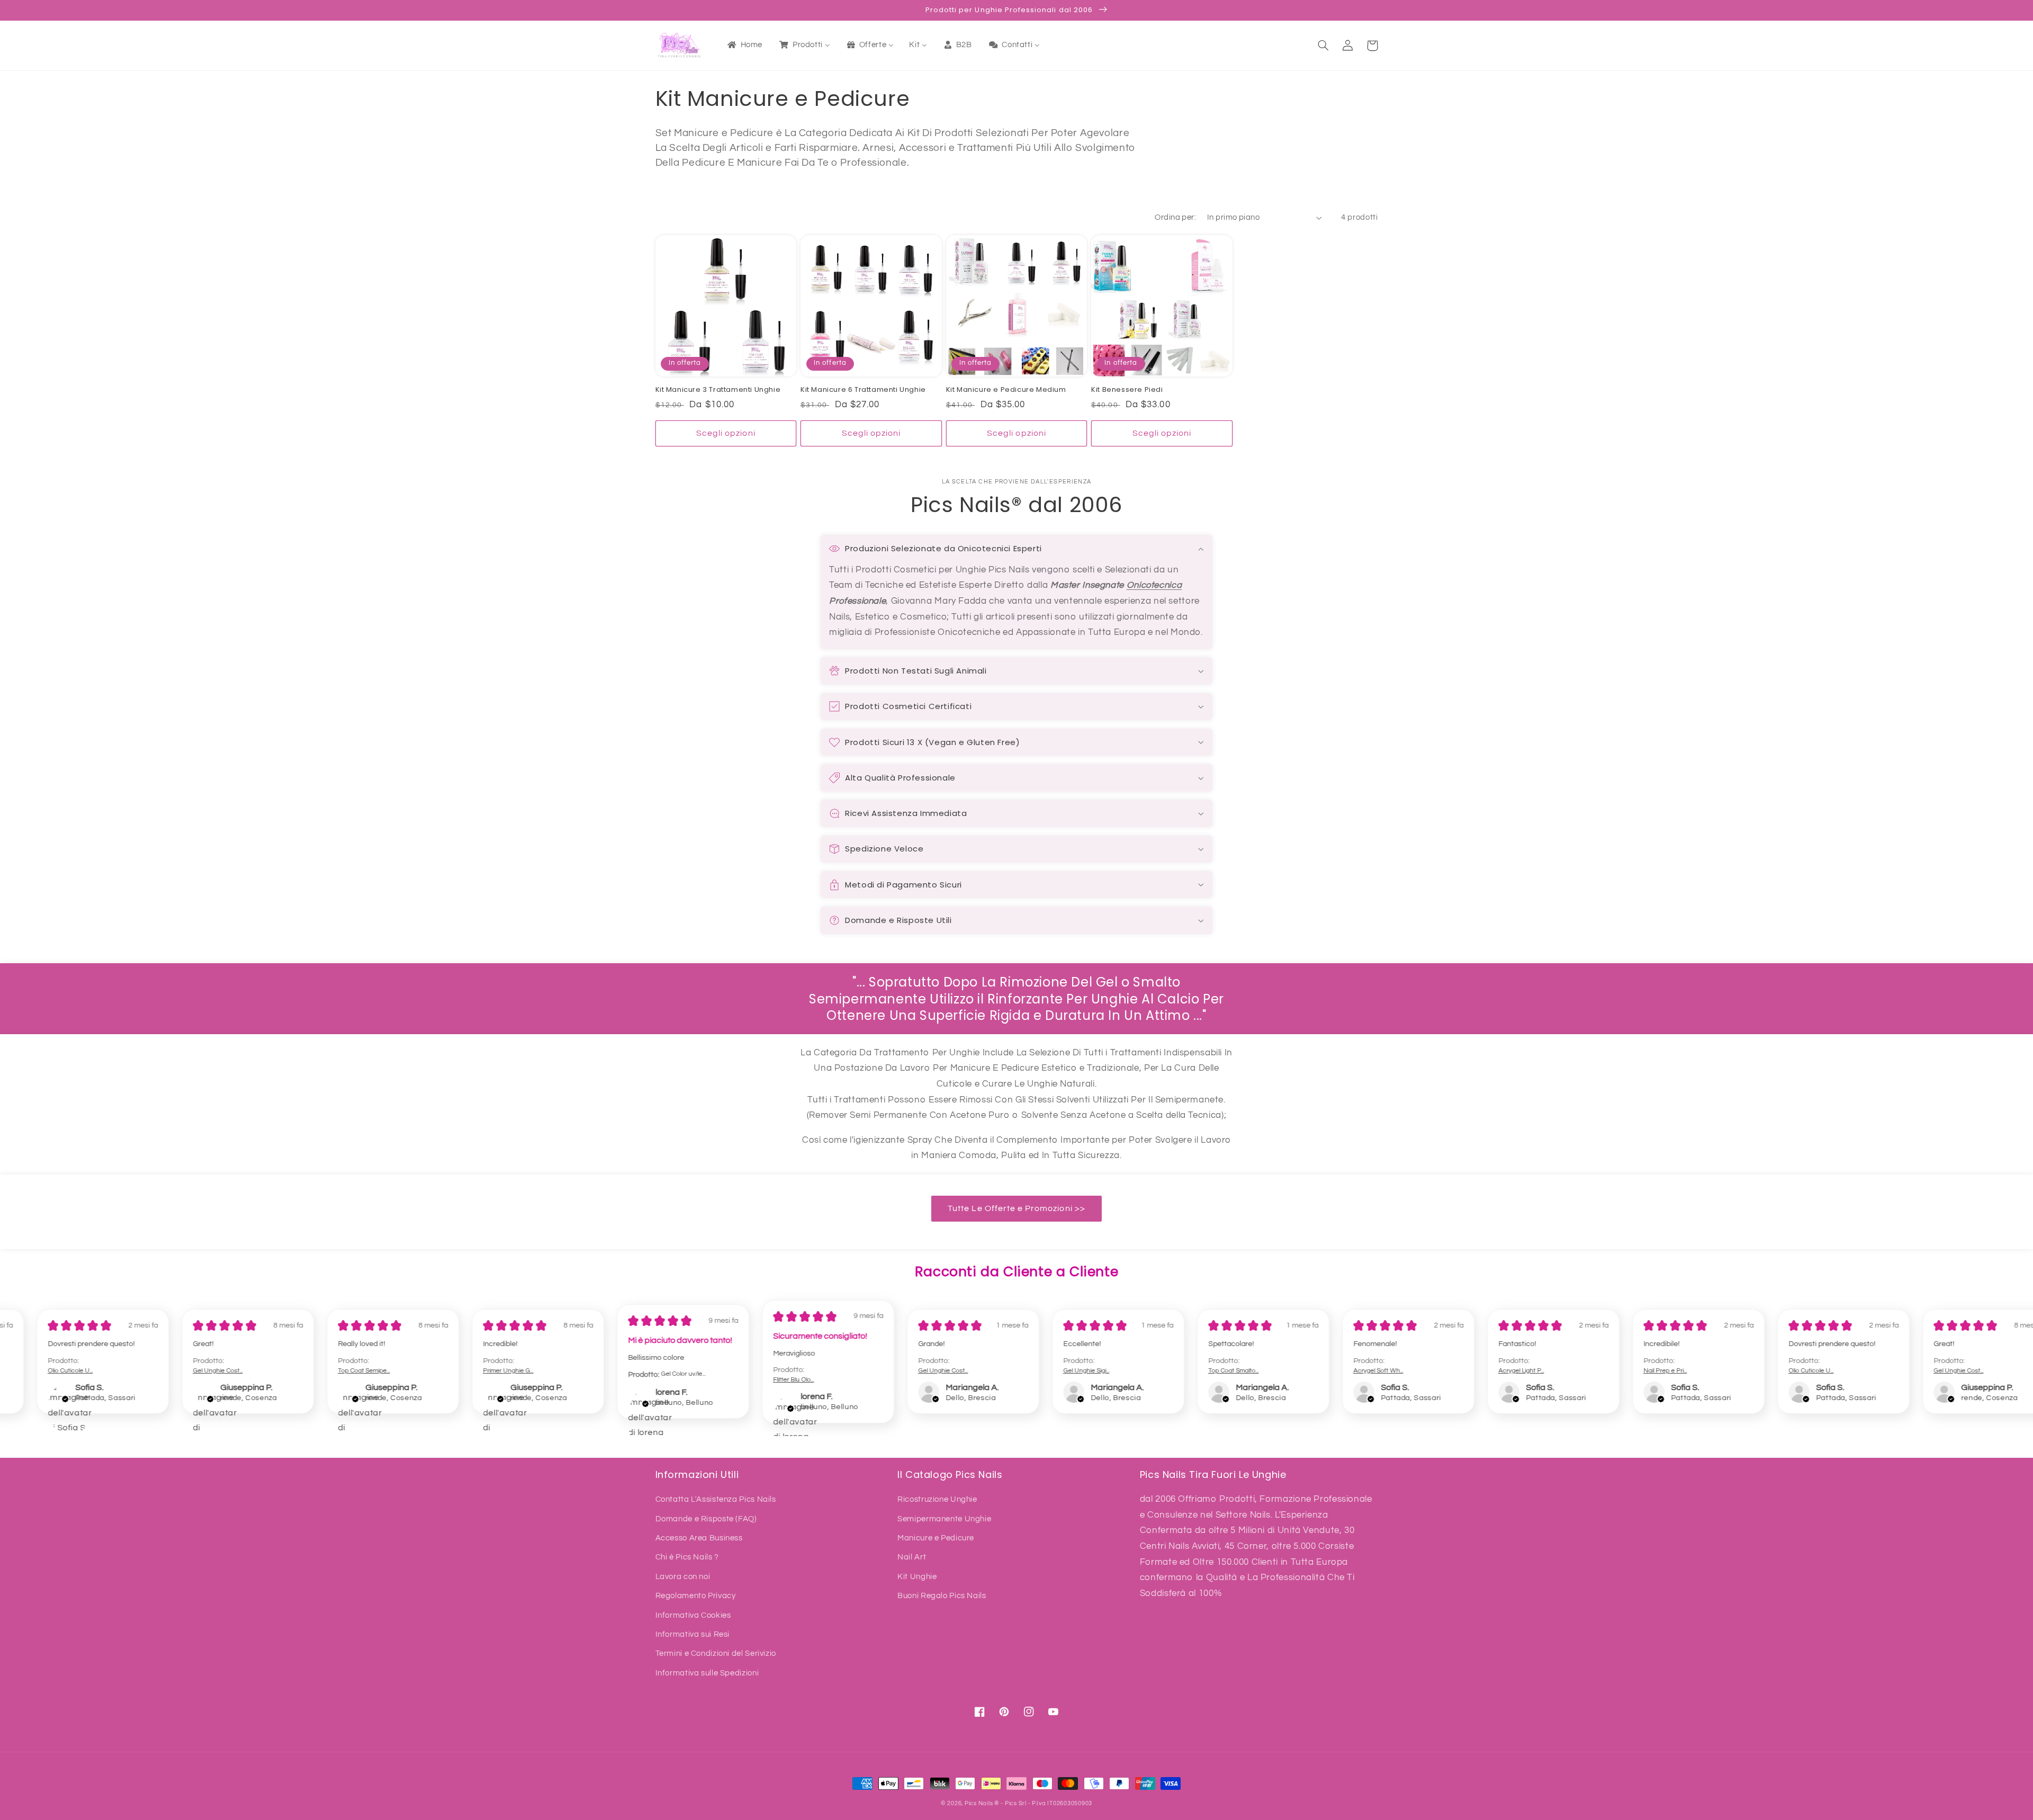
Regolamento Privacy (696, 1596)
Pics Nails (979, 1803)
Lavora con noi (683, 1577)
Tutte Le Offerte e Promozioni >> (1016, 1208)
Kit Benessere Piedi (1127, 390)
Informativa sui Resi (693, 1634)
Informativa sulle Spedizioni (707, 1673)
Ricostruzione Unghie (937, 1499)
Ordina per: (1175, 217)
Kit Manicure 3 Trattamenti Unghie (718, 390)
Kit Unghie (917, 1577)
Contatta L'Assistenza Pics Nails (716, 1499)
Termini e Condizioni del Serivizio (716, 1653)
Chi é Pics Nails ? (687, 1557)
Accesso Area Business (699, 1538)
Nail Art (912, 1557)
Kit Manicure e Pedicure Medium (1006, 390)
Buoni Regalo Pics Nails (942, 1596)
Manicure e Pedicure (936, 1538)
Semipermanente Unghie (944, 1519)
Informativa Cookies (693, 1615)
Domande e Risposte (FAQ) (706, 1519)
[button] (1324, 46)
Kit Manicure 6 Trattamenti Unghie (863, 390)
